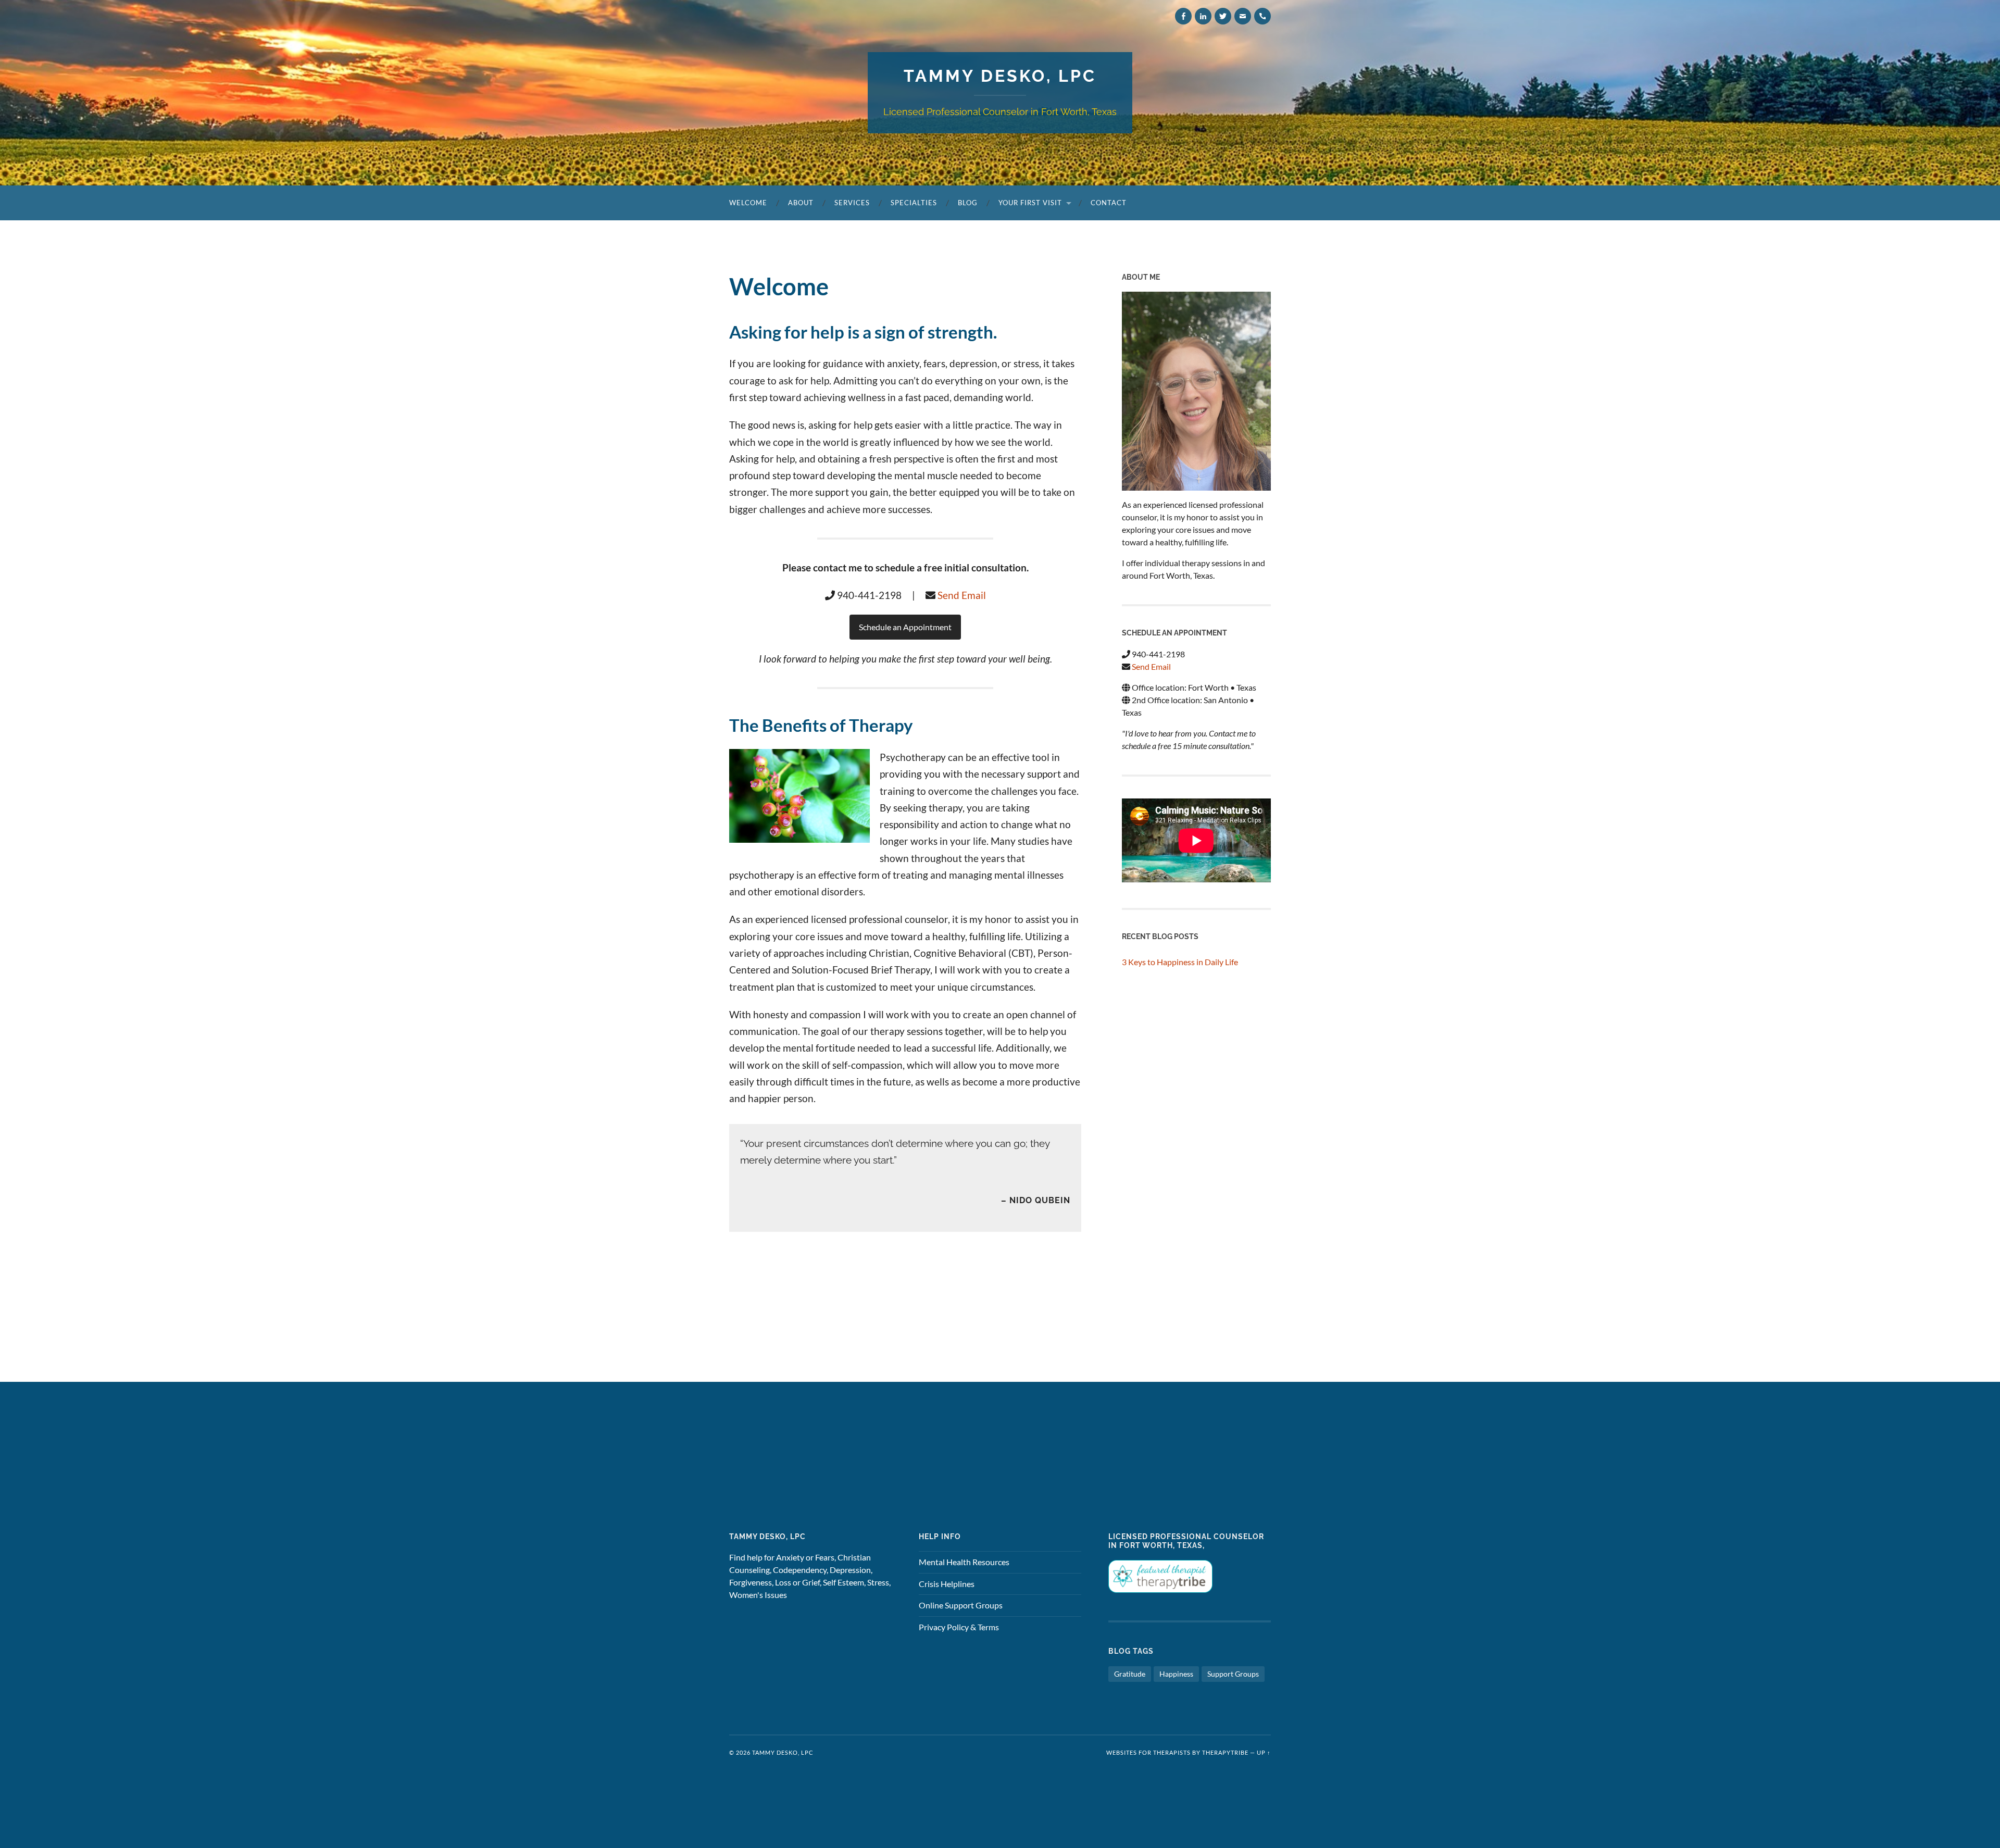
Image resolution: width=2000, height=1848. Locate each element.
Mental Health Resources (964, 1562)
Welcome (748, 203)
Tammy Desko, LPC (1000, 76)
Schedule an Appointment (905, 627)
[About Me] (1196, 391)
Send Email (962, 595)
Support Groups (1233, 1674)
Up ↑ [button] (1264, 1752)
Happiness (1176, 1674)
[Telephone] (1262, 16)
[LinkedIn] (1203, 16)
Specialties (914, 203)
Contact (1109, 203)
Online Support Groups (961, 1605)
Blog (968, 203)
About (801, 203)
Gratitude (1130, 1674)
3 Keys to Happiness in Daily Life (1180, 962)
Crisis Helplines (947, 1584)
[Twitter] (1223, 16)
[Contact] (1243, 16)
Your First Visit (1030, 203)
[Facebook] (1183, 16)
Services (852, 203)
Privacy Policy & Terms (959, 1627)
